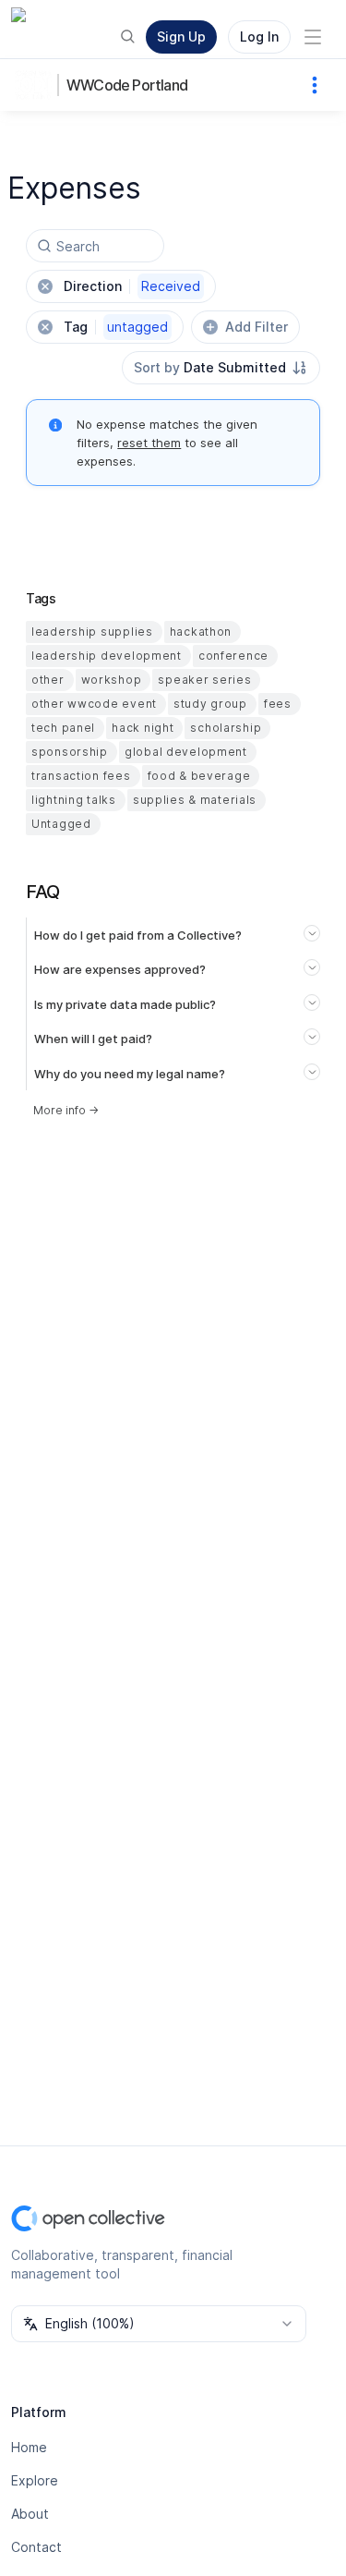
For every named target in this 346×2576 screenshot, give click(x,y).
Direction (132, 286)
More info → (66, 1110)
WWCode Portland (127, 85)
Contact (36, 2547)
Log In (259, 36)
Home (29, 2447)
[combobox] (221, 368)
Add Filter (257, 327)
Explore (35, 2480)
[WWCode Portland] (37, 85)
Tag (116, 327)
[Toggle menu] (313, 37)
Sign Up (181, 36)
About (30, 2514)
